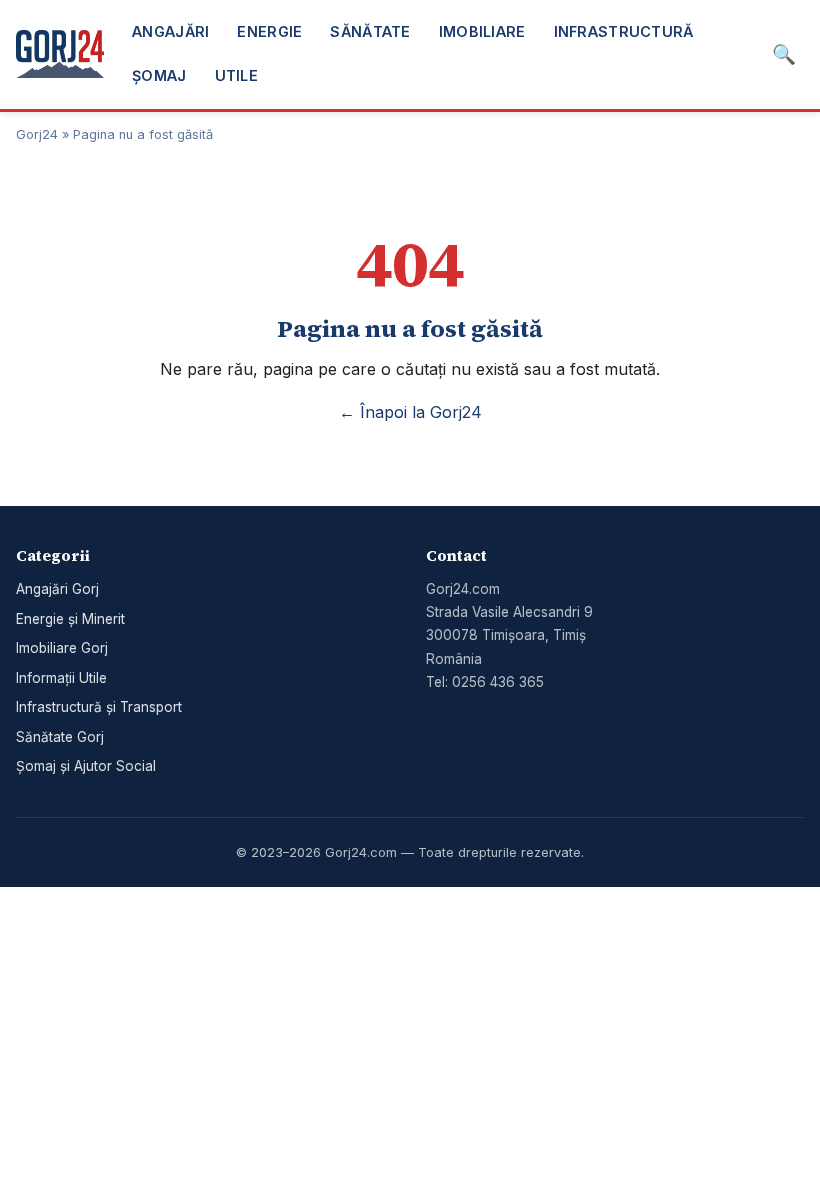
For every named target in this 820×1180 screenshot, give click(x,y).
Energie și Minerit (70, 619)
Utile (236, 75)
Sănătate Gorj (60, 737)
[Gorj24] (60, 54)
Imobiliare (482, 31)
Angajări (170, 31)
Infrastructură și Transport (99, 707)
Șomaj (159, 75)
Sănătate (370, 31)
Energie (269, 31)
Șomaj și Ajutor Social (86, 766)
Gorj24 (37, 134)
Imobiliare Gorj (62, 648)
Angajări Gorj (57, 589)
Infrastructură (624, 31)
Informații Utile (61, 678)
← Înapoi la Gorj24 (410, 412)
